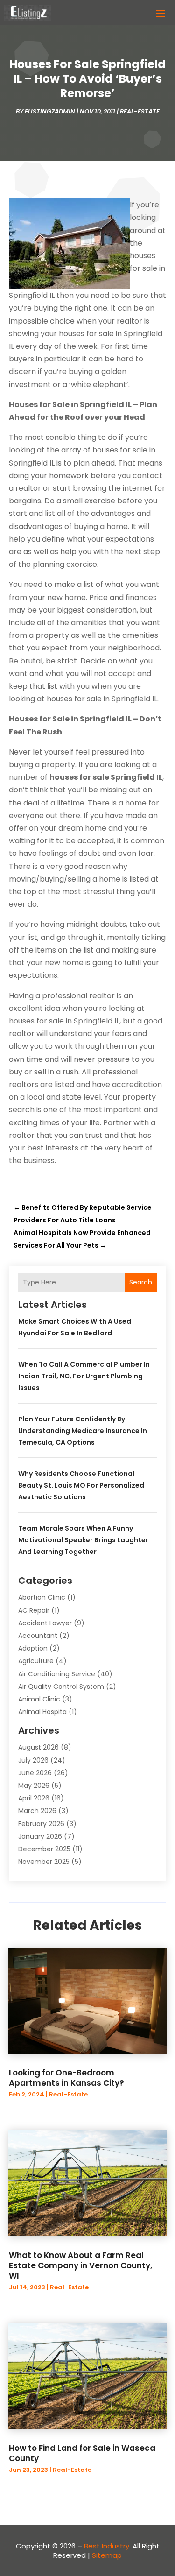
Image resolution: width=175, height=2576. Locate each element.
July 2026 (33, 1760)
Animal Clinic (39, 1699)
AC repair (34, 1610)
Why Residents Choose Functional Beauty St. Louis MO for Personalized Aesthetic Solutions (81, 1485)
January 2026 (40, 1836)
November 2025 (44, 1862)
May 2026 (34, 1786)
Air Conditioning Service (57, 1674)
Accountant (38, 1636)
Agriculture (36, 1661)
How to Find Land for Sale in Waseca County (82, 2453)
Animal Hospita (42, 1712)
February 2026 (41, 1824)
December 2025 (44, 1849)
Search (141, 1282)
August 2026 (38, 1747)
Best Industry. (107, 2546)
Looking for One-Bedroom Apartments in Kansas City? (66, 2078)
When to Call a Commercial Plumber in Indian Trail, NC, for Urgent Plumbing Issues (84, 1376)
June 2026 (35, 1773)
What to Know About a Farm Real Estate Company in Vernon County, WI (80, 2265)
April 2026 (34, 1798)
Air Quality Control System (61, 1687)
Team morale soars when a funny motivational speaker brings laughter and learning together (83, 1540)
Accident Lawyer (45, 1623)
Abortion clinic (42, 1597)
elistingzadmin (50, 111)
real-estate (140, 111)
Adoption (33, 1648)
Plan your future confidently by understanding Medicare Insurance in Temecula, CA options (83, 1431)
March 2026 (37, 1811)
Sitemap (107, 2555)
